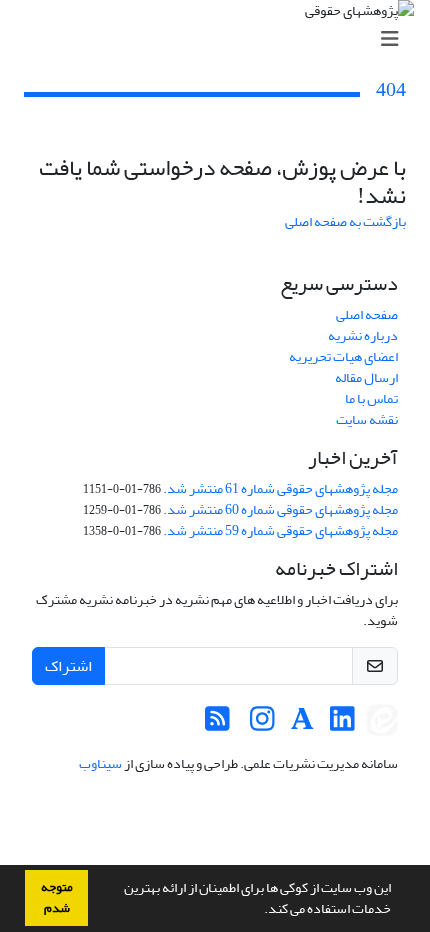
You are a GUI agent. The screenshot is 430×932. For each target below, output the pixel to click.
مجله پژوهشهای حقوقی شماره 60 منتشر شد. (280, 509)
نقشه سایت (367, 419)
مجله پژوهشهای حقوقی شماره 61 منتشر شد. (280, 488)
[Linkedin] (342, 724)
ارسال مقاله (366, 377)
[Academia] (302, 724)
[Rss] (217, 724)
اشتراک (68, 666)
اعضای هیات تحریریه (343, 356)
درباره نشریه (363, 335)
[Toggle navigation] (221, 39)
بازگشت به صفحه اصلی (345, 221)
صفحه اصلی (367, 314)
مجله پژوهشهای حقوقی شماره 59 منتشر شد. (280, 530)
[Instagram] (262, 724)
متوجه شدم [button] (57, 897)
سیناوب (100, 763)
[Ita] (382, 724)
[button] (259, 911)
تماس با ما (371, 398)
